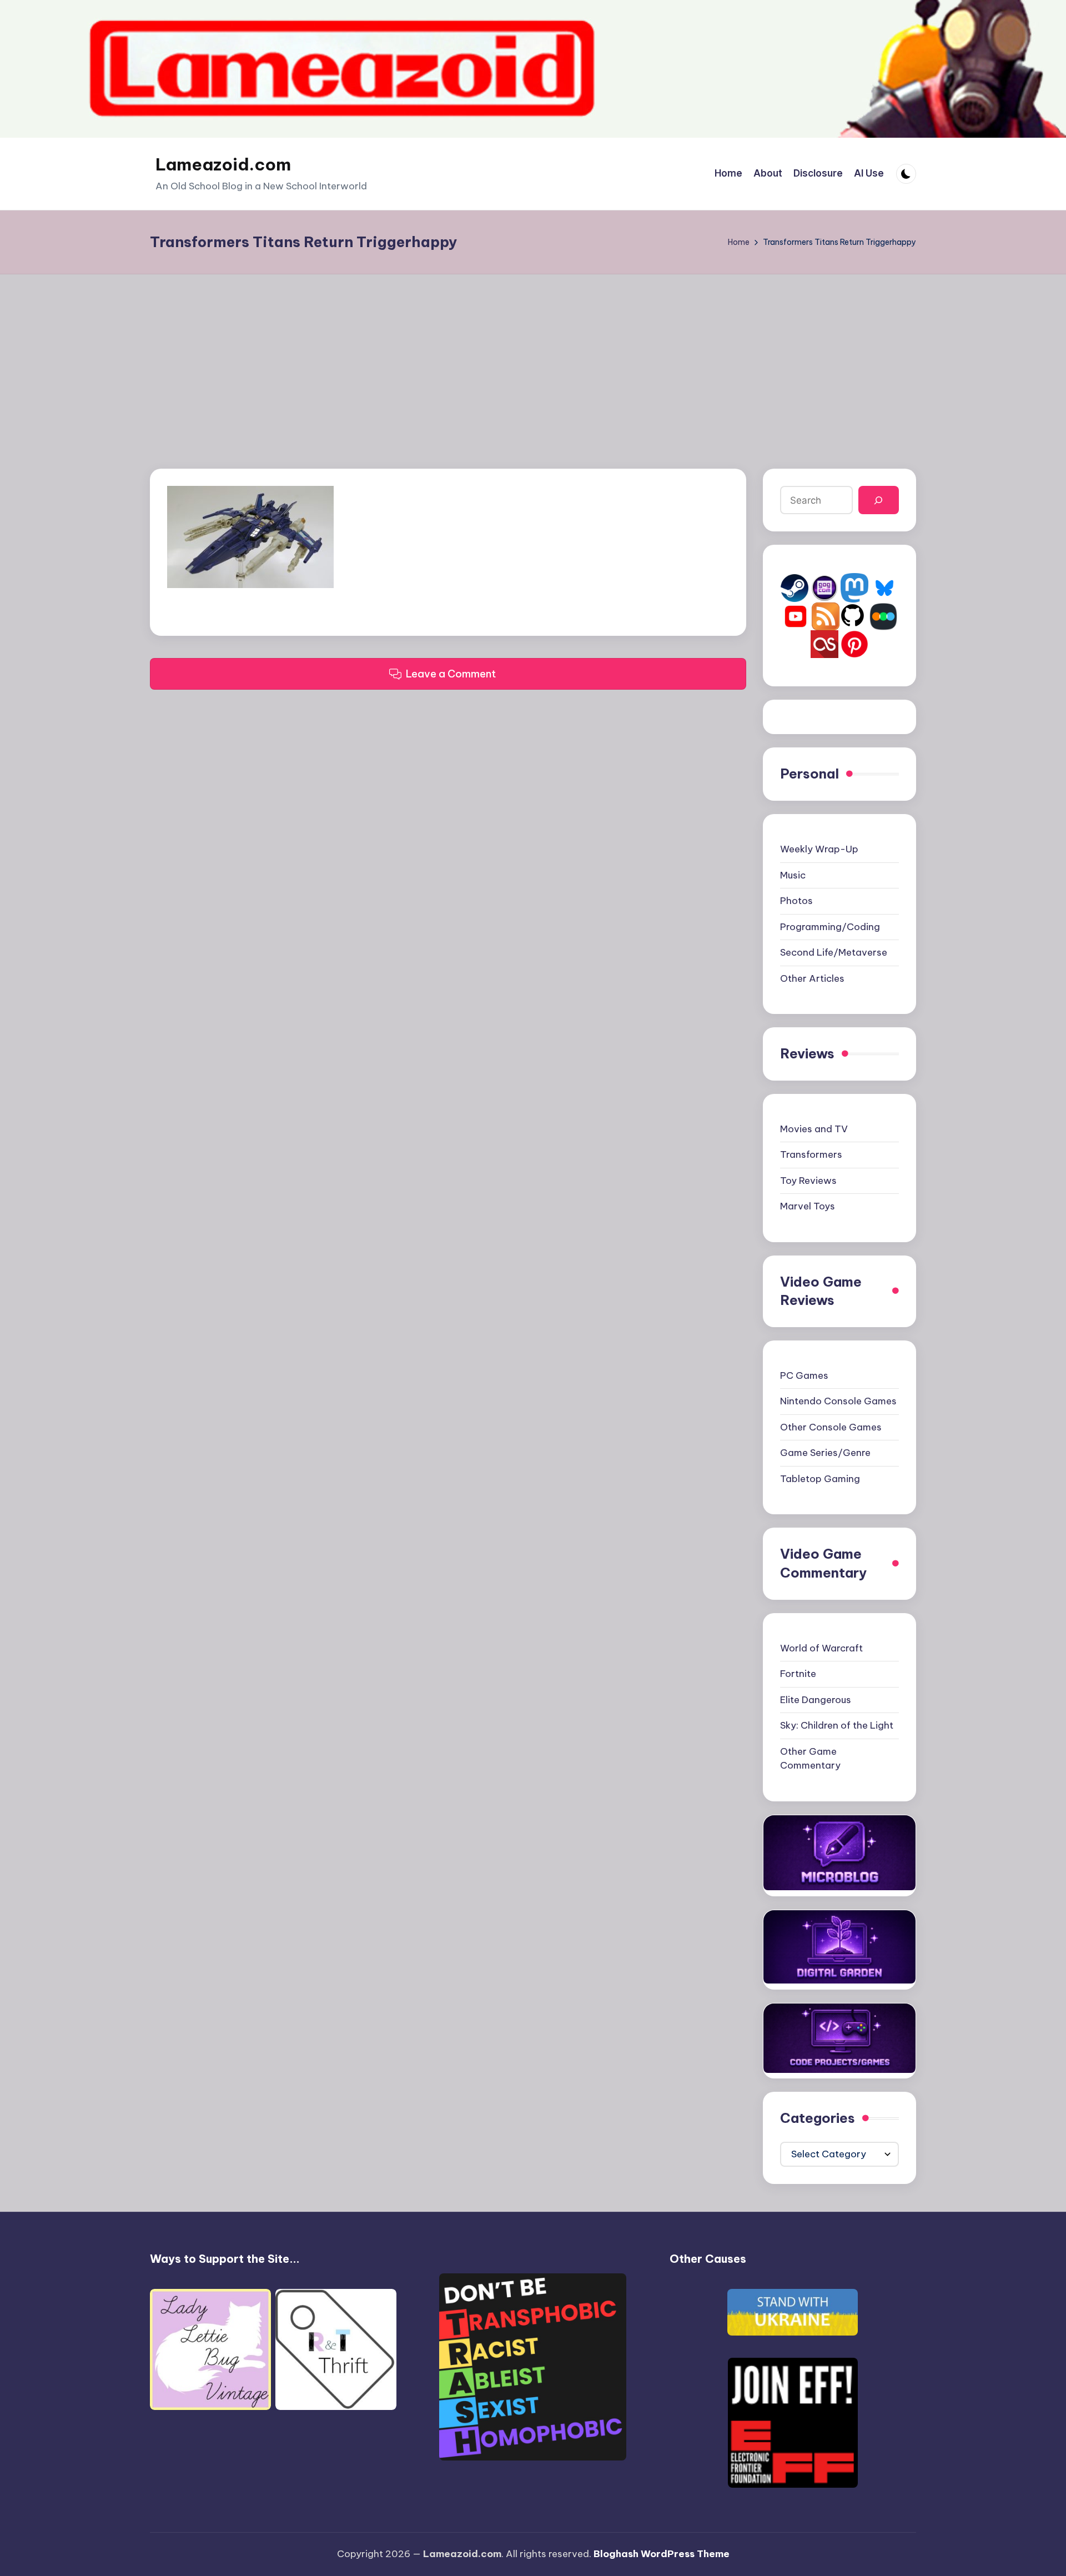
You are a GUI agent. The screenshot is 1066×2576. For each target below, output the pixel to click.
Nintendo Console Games (838, 1401)
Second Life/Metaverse (834, 952)
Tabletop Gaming (820, 1479)
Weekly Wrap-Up (819, 849)
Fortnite (798, 1674)
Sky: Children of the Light (837, 1725)
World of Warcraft (821, 1648)
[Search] (879, 500)
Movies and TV (814, 1129)
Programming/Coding (830, 927)
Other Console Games (831, 1427)
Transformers (811, 1154)
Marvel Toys (808, 1206)
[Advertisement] (533, 358)
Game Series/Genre (825, 1453)
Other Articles (812, 978)
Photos (796, 901)
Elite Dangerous (816, 1700)
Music (793, 875)
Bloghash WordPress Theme (662, 2554)
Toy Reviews (808, 1181)
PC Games (804, 1375)
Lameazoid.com (223, 164)
